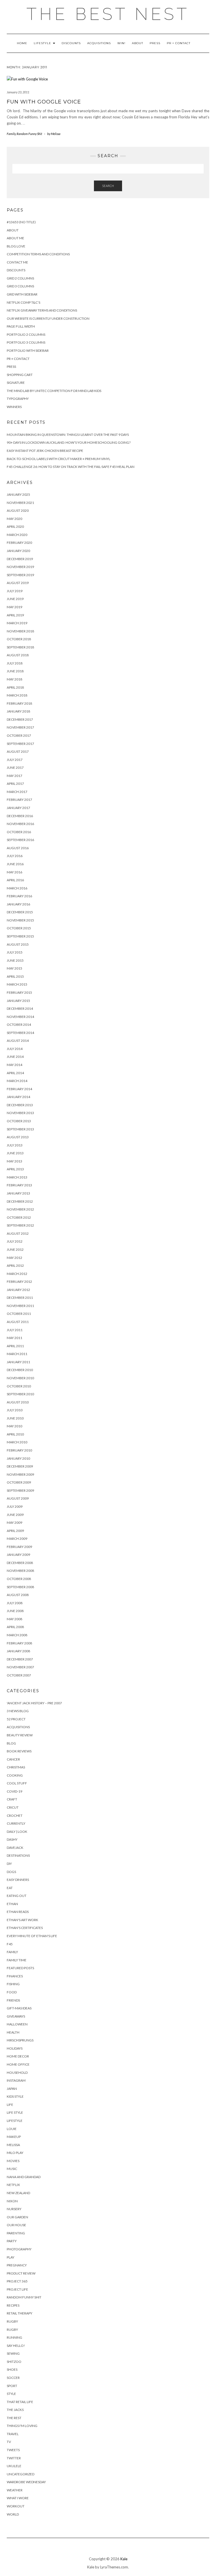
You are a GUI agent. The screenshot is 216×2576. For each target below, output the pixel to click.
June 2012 (15, 1249)
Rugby (12, 2321)
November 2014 (20, 1017)
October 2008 (19, 1579)
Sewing (13, 2353)
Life (10, 2105)
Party (12, 2241)
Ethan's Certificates (25, 1928)
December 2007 (20, 1659)
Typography (18, 399)
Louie (12, 2129)
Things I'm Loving (22, 2426)
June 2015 (15, 960)
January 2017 (18, 808)
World (13, 2514)
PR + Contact (179, 43)
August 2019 (18, 583)
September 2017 (20, 744)
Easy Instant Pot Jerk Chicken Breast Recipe (45, 451)
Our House (16, 2225)
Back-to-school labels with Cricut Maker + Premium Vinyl (58, 459)
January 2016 (18, 904)
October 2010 (19, 1386)
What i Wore (18, 2498)
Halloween (17, 2024)
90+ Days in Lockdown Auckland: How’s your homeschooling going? (69, 442)
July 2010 (15, 1410)
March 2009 (17, 1539)
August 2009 (18, 1498)
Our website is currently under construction (48, 318)
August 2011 (18, 1322)
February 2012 (19, 1282)
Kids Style (15, 2096)
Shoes (12, 2369)
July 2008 (15, 1603)
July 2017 (15, 760)
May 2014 (14, 1065)
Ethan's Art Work (22, 1920)
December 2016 (20, 816)
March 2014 (17, 1081)
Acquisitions (99, 43)
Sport (12, 2386)
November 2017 (20, 727)
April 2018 (15, 687)
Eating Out (17, 1896)
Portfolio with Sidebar (28, 351)
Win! (121, 43)
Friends (13, 2000)
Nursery (14, 2209)
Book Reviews (19, 1751)
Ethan (12, 1904)
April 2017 (15, 784)
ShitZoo (14, 2362)
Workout (16, 2506)
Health (13, 2032)
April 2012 (15, 1266)
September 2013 (20, 1129)
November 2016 (20, 824)
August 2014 (18, 1041)
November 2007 (20, 1667)
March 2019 (17, 623)
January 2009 (18, 1555)
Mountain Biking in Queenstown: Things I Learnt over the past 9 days (68, 435)
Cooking (15, 1775)
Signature (16, 383)
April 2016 (15, 880)
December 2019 (20, 559)
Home (22, 43)
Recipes (13, 2305)
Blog (11, 1743)
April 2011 (15, 1346)
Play (11, 2257)
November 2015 (20, 920)
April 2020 (15, 527)
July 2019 (15, 591)
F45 (10, 1944)
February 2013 (19, 1185)
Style (11, 2394)
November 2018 (20, 631)
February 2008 (19, 1643)
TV (9, 2442)
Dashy (12, 1839)
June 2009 (15, 1515)
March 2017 (17, 792)
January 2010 (18, 1458)
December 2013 (20, 1105)
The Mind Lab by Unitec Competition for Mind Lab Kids (54, 391)
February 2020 (19, 543)
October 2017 (19, 735)
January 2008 (18, 1651)
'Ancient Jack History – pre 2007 (34, 1703)
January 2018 (18, 711)
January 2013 (18, 1193)
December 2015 (20, 912)
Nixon (12, 2201)
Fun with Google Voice (44, 102)
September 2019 (20, 575)
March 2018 (17, 695)
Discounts (71, 43)
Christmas (16, 1767)
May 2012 (14, 1258)
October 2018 (19, 639)
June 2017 (15, 768)
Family (11, 134)
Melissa (13, 2145)
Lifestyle (43, 43)
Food (12, 1992)
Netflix (13, 2185)
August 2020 (18, 511)
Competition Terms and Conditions (38, 254)
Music (12, 2169)
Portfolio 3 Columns (26, 342)
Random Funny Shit (29, 134)
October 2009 (19, 1482)
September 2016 (20, 840)
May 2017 (14, 776)
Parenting (16, 2233)
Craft (12, 1799)
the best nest (108, 14)
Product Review (21, 2273)
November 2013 (20, 1113)
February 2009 (19, 1547)
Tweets (13, 2450)
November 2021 (20, 503)
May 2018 (14, 679)
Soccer (13, 2378)
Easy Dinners (18, 1880)
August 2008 (18, 1595)
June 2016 (15, 864)
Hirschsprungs (20, 2040)
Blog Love (16, 246)
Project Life (17, 2289)
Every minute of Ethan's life (32, 1936)
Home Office (18, 2064)
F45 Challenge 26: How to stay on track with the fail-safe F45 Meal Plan (71, 467)
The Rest (14, 2418)
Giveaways (16, 2016)
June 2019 (15, 599)
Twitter (14, 2458)
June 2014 (15, 1057)
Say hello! (16, 2346)
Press (155, 43)
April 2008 (15, 1627)
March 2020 (17, 535)
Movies (13, 2161)
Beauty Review (20, 1735)
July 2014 (15, 1049)
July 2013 (15, 1145)
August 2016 (18, 848)
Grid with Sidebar (22, 294)
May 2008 (14, 1619)
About (138, 43)
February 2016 (19, 896)
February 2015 (19, 992)
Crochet (15, 1816)
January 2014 (18, 1097)
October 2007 (19, 1675)
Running (14, 2337)
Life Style (15, 2112)
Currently (16, 1823)
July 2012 (15, 1241)
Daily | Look (17, 1832)
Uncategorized (21, 2474)
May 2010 (14, 1426)
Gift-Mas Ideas (19, 2008)
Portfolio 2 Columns (26, 334)
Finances (15, 1976)
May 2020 (14, 519)
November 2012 (20, 1209)
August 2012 (18, 1233)
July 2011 (15, 1330)
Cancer (13, 1759)
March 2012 (17, 1274)
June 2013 (15, 1153)
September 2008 (20, 1587)
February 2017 (19, 800)
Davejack (15, 1848)
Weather (15, 2490)
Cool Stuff (17, 1783)
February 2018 (19, 703)
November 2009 (20, 1474)
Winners (14, 407)
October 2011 (19, 1314)
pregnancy (17, 2265)
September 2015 (20, 936)
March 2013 (17, 1177)
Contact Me (17, 262)
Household (17, 2073)
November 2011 (20, 1306)
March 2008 (17, 1635)
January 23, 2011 (18, 92)
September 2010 (20, 1394)
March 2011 (17, 1354)
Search (108, 186)
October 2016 (19, 832)
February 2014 (19, 1089)
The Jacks (15, 2410)
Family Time (17, 1960)
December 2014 (20, 1008)
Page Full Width (21, 326)
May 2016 (14, 872)
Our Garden (17, 2217)
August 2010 (18, 1402)
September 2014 (20, 1033)
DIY (9, 1864)
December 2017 (20, 719)
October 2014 (19, 1025)
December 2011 (20, 1298)
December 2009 (20, 1466)
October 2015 (19, 928)
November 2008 (20, 1571)
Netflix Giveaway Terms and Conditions (42, 310)
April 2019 (15, 615)
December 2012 (20, 1201)
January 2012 (18, 1290)
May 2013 (14, 1161)
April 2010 (15, 1434)
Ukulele (14, 2466)
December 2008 (20, 1563)
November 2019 (20, 567)
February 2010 (19, 1450)
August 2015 (18, 944)
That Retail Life (20, 2402)
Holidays (15, 2048)
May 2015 (14, 968)
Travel (13, 2434)
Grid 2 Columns (20, 278)
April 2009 (15, 1531)
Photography (19, 2249)
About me (15, 238)
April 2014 (15, 1073)
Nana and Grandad (24, 2177)
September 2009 (20, 1490)
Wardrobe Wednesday (26, 2482)
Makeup (14, 2137)
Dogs (11, 1872)
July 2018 (15, 663)
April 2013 (15, 1169)
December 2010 (20, 1370)
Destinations (18, 1855)
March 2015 (17, 984)
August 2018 (18, 655)
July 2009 (15, 1506)
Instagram (16, 2080)
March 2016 (17, 888)
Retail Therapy (20, 2313)
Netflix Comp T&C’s (23, 302)
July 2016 (15, 856)
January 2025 (18, 494)
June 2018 (15, 671)
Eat (10, 1888)
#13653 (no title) (21, 222)
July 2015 (15, 952)
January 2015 (18, 1001)
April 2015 (15, 976)
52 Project (16, 1719)
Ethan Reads (18, 1912)
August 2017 (18, 751)
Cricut (13, 1807)
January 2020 (18, 551)
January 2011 (18, 1362)
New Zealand (18, 2193)
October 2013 (19, 1121)
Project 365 (17, 2281)
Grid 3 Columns (20, 286)
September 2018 (20, 647)
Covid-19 (14, 1791)
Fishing (13, 1984)
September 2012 (20, 1225)
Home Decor (18, 2056)
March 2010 (17, 1442)
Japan (12, 2089)
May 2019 (14, 607)
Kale (124, 2559)
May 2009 (14, 1523)
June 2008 (15, 1611)
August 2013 (18, 1137)
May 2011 (14, 1338)
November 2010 (20, 1378)
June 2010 (15, 1418)
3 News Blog (18, 1711)
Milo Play (15, 2153)
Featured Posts (20, 1968)
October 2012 (19, 1217)
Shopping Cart (20, 375)
